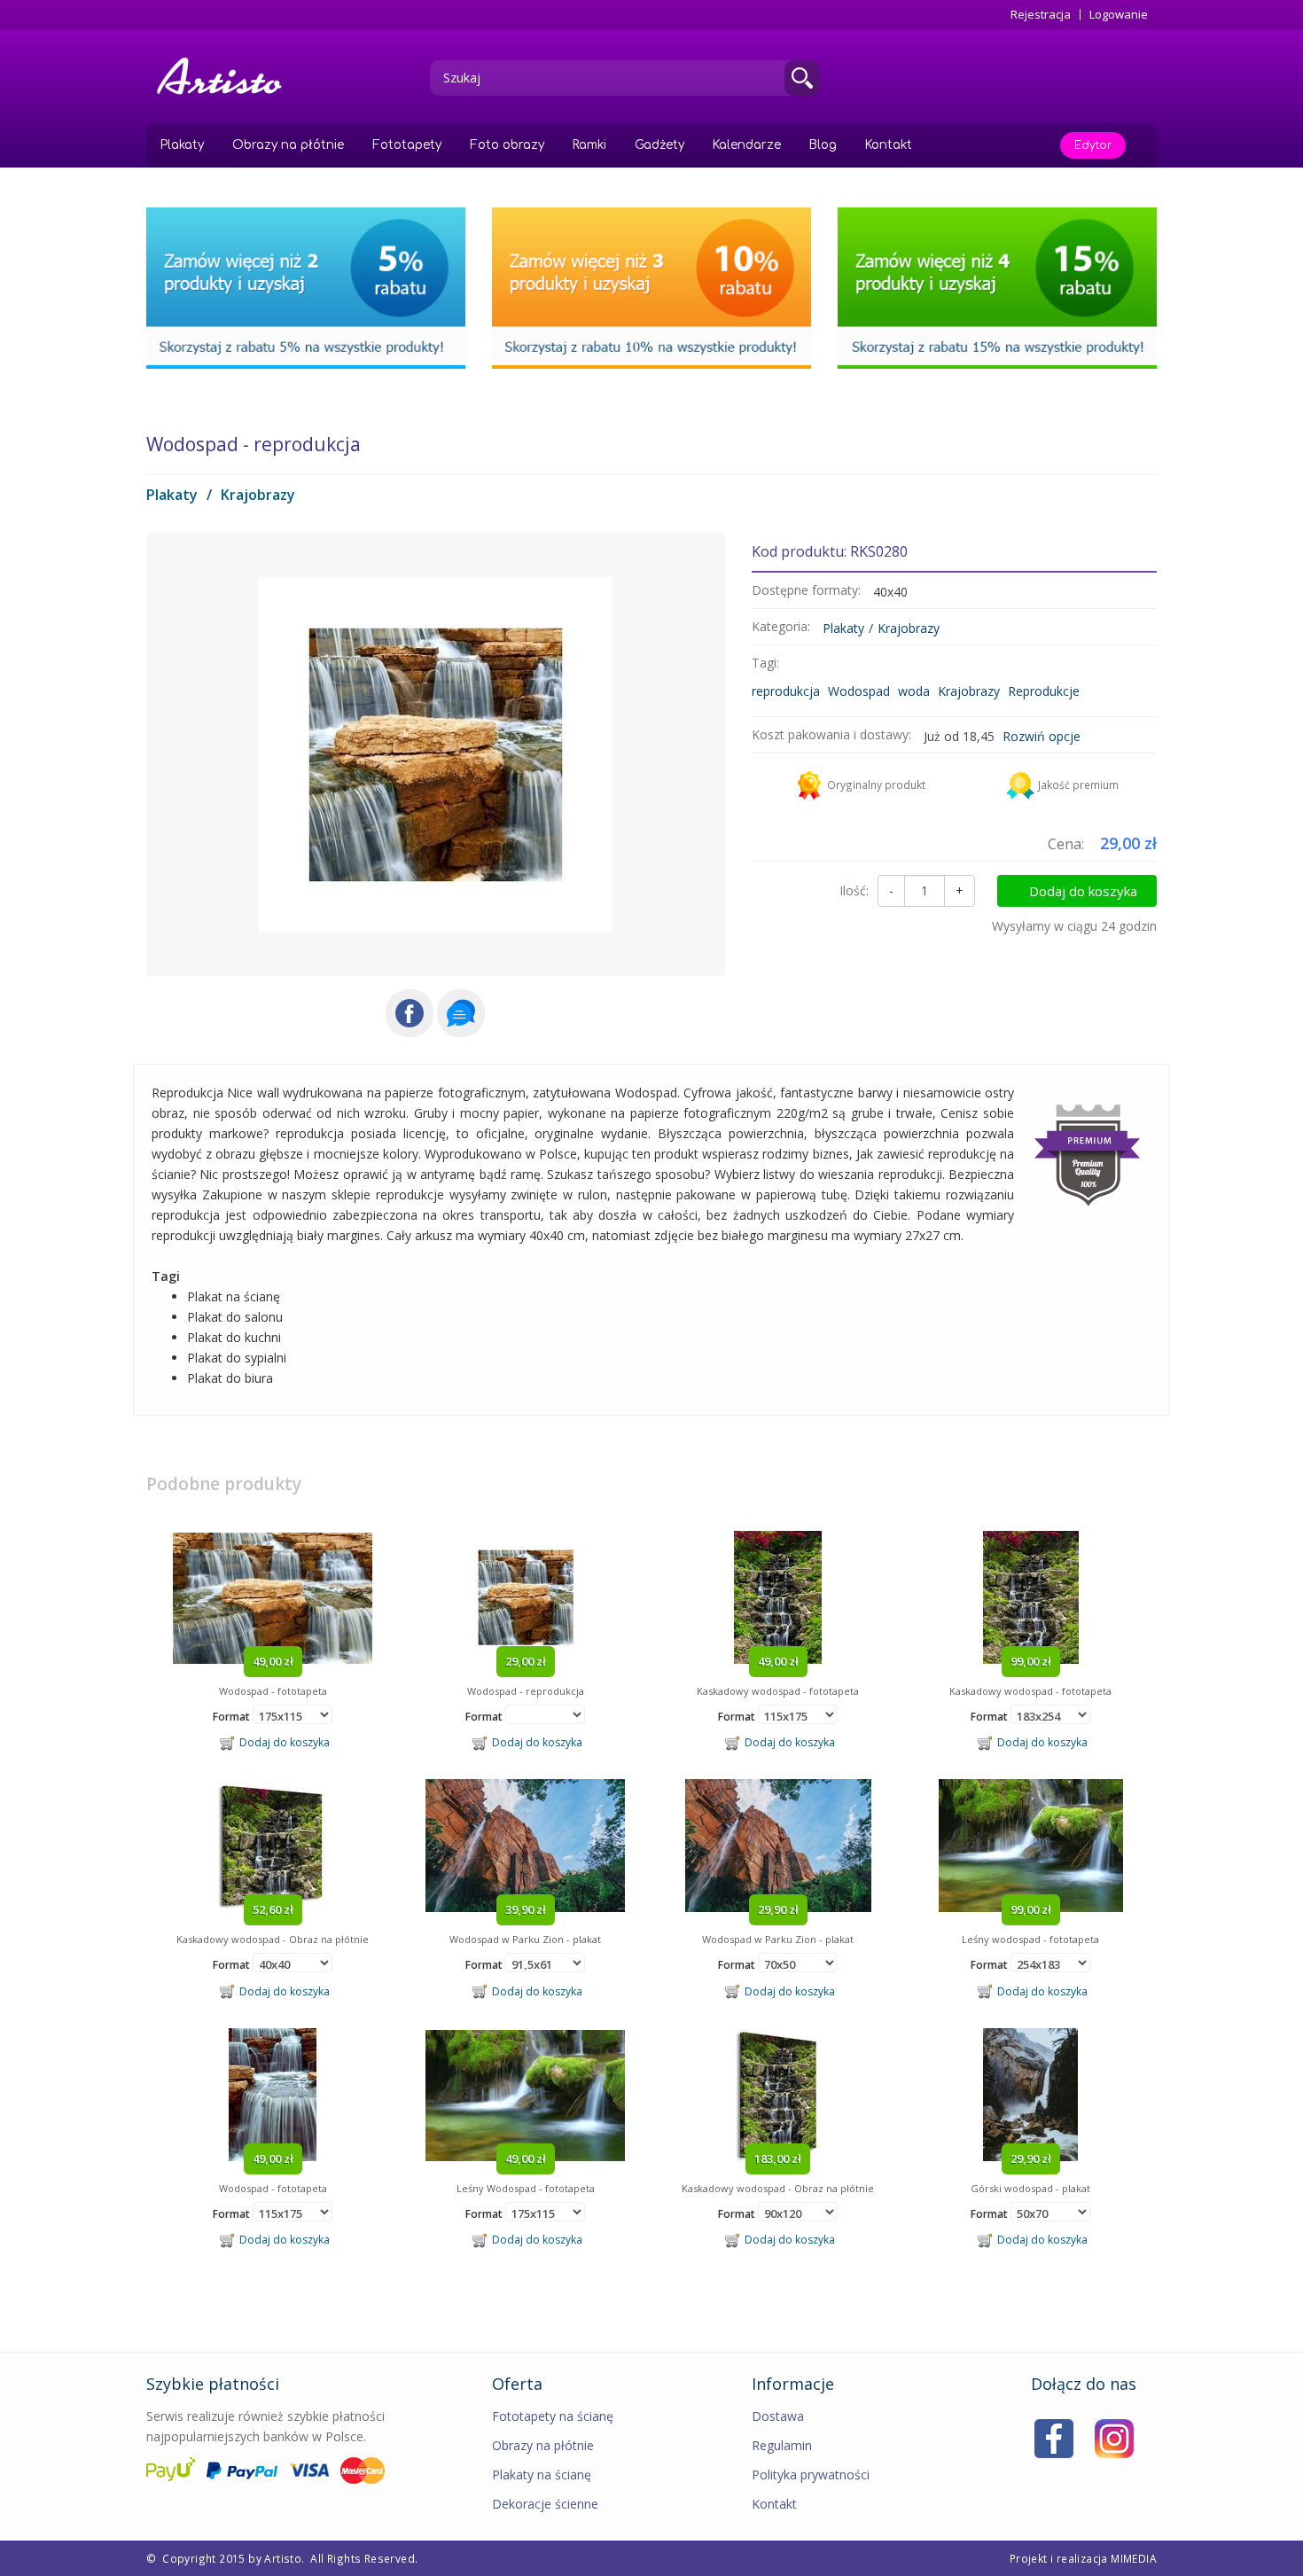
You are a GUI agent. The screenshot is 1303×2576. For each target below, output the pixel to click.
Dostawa (778, 2416)
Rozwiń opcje (1042, 736)
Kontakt (889, 145)
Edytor (1093, 145)
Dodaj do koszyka (1083, 891)
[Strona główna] (226, 76)
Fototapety (407, 145)
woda (914, 691)
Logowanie (1119, 15)
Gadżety (659, 145)
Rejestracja (1041, 15)
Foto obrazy (507, 145)
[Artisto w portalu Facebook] (1054, 2437)
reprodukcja (786, 691)
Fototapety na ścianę (553, 2416)
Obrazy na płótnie (288, 145)
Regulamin (782, 2445)
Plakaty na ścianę (542, 2475)
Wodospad (859, 691)
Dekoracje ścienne (545, 2504)
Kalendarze (747, 145)
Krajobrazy (258, 495)
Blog (823, 145)
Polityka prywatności (811, 2475)
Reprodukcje (1044, 691)
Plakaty (182, 145)
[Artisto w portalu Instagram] (1114, 2437)
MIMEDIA (1134, 2558)
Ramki (589, 145)
